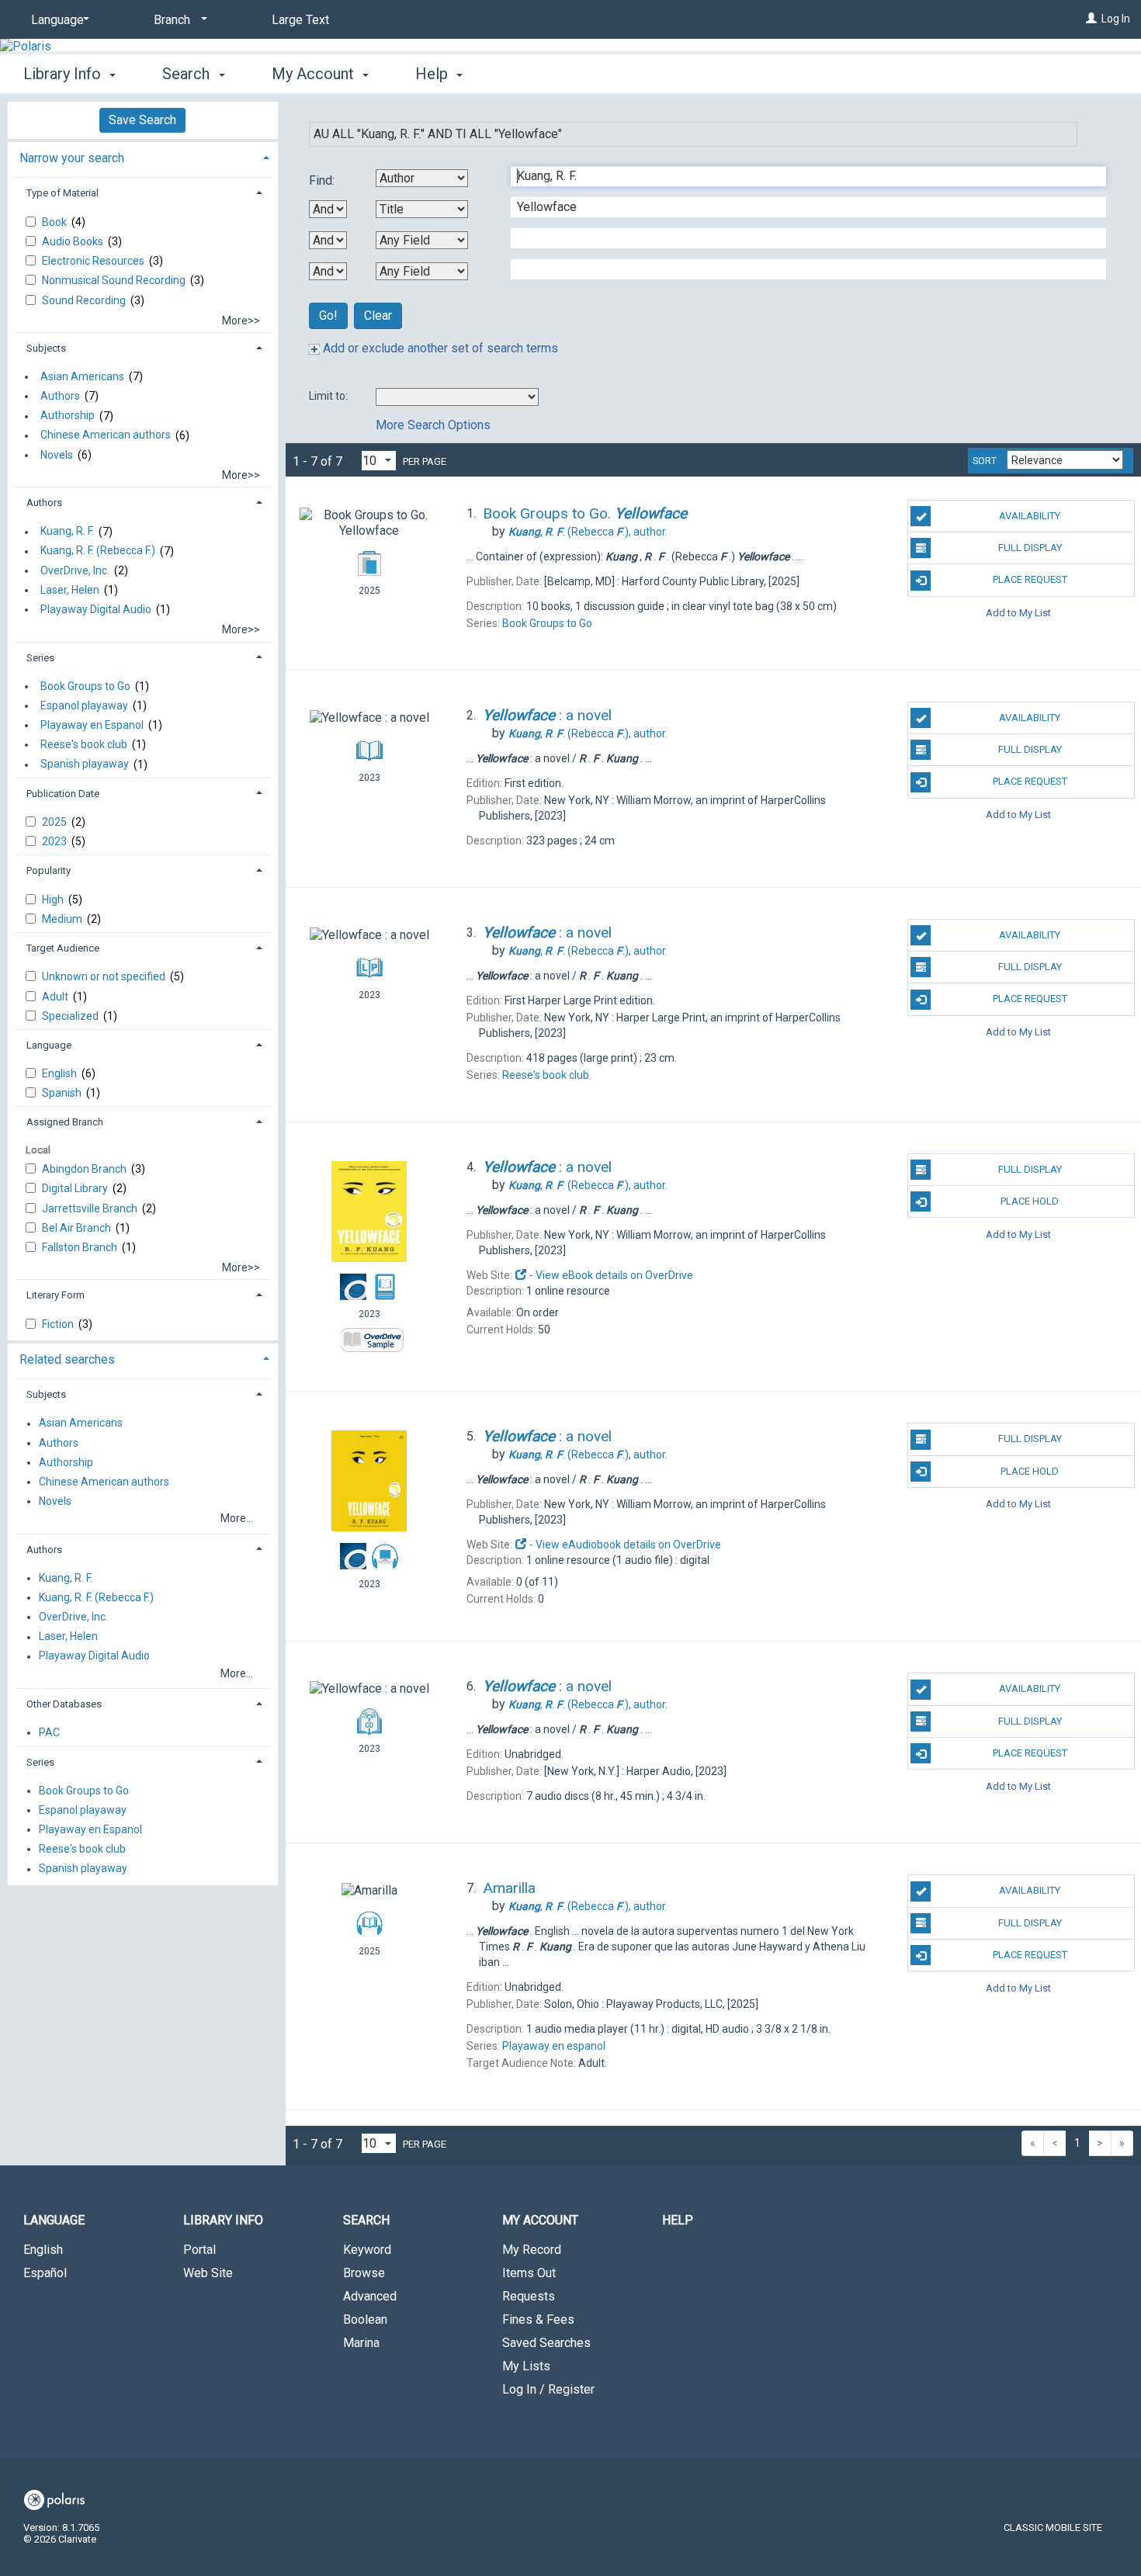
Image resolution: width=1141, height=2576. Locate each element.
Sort (985, 461)
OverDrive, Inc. (75, 570)
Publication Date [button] (63, 794)
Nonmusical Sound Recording (115, 280)
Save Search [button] (142, 120)
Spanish (63, 1093)
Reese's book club (84, 744)
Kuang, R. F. (67, 532)
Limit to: (329, 396)
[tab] (143, 156)
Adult (56, 997)
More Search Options (433, 425)
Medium (63, 919)
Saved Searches (546, 2343)
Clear (378, 315)
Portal (199, 2250)
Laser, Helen (70, 590)
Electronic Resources (94, 261)
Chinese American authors (106, 435)
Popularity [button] (49, 870)
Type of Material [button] (62, 193)
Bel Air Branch (78, 1228)
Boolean (365, 2319)
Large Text (300, 20)
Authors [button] (44, 503)
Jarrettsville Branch (91, 1208)
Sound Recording (85, 300)
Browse (364, 2273)
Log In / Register (548, 2389)
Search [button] (188, 74)
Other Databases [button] (64, 1704)
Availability (1030, 516)
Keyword (367, 2250)
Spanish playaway (85, 764)
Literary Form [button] (55, 1295)
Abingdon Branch (85, 1169)
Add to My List (1018, 613)
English (61, 1073)
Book (55, 222)
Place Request (1030, 579)
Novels (57, 455)
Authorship (68, 416)
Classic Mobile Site (1053, 2527)
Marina (361, 2343)
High (54, 900)
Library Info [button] (64, 74)
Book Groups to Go (85, 686)
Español (45, 2273)
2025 (55, 822)
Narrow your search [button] (72, 158)
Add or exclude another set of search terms (439, 348)
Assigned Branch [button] (65, 1122)
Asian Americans (82, 376)
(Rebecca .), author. (588, 532)
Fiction (59, 1324)
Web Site (208, 2273)
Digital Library (76, 1188)
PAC (49, 1732)
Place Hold (1030, 1201)
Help (678, 2220)
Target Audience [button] (63, 948)
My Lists (526, 2366)
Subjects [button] (46, 348)
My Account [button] (315, 74)
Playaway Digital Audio (96, 609)
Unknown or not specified (105, 976)
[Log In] (1091, 19)
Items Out (529, 2273)
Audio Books (74, 241)
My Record (532, 2250)
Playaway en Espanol (92, 725)
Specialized (71, 1016)
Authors (60, 396)
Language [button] (49, 1045)
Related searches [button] (67, 1359)
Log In (1116, 19)
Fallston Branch (81, 1247)
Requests (529, 2296)
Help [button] (434, 74)
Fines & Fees (538, 2319)
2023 (55, 841)
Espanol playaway (84, 706)
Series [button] (40, 658)
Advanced (370, 2296)
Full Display (1030, 548)
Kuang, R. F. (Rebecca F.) (98, 551)
